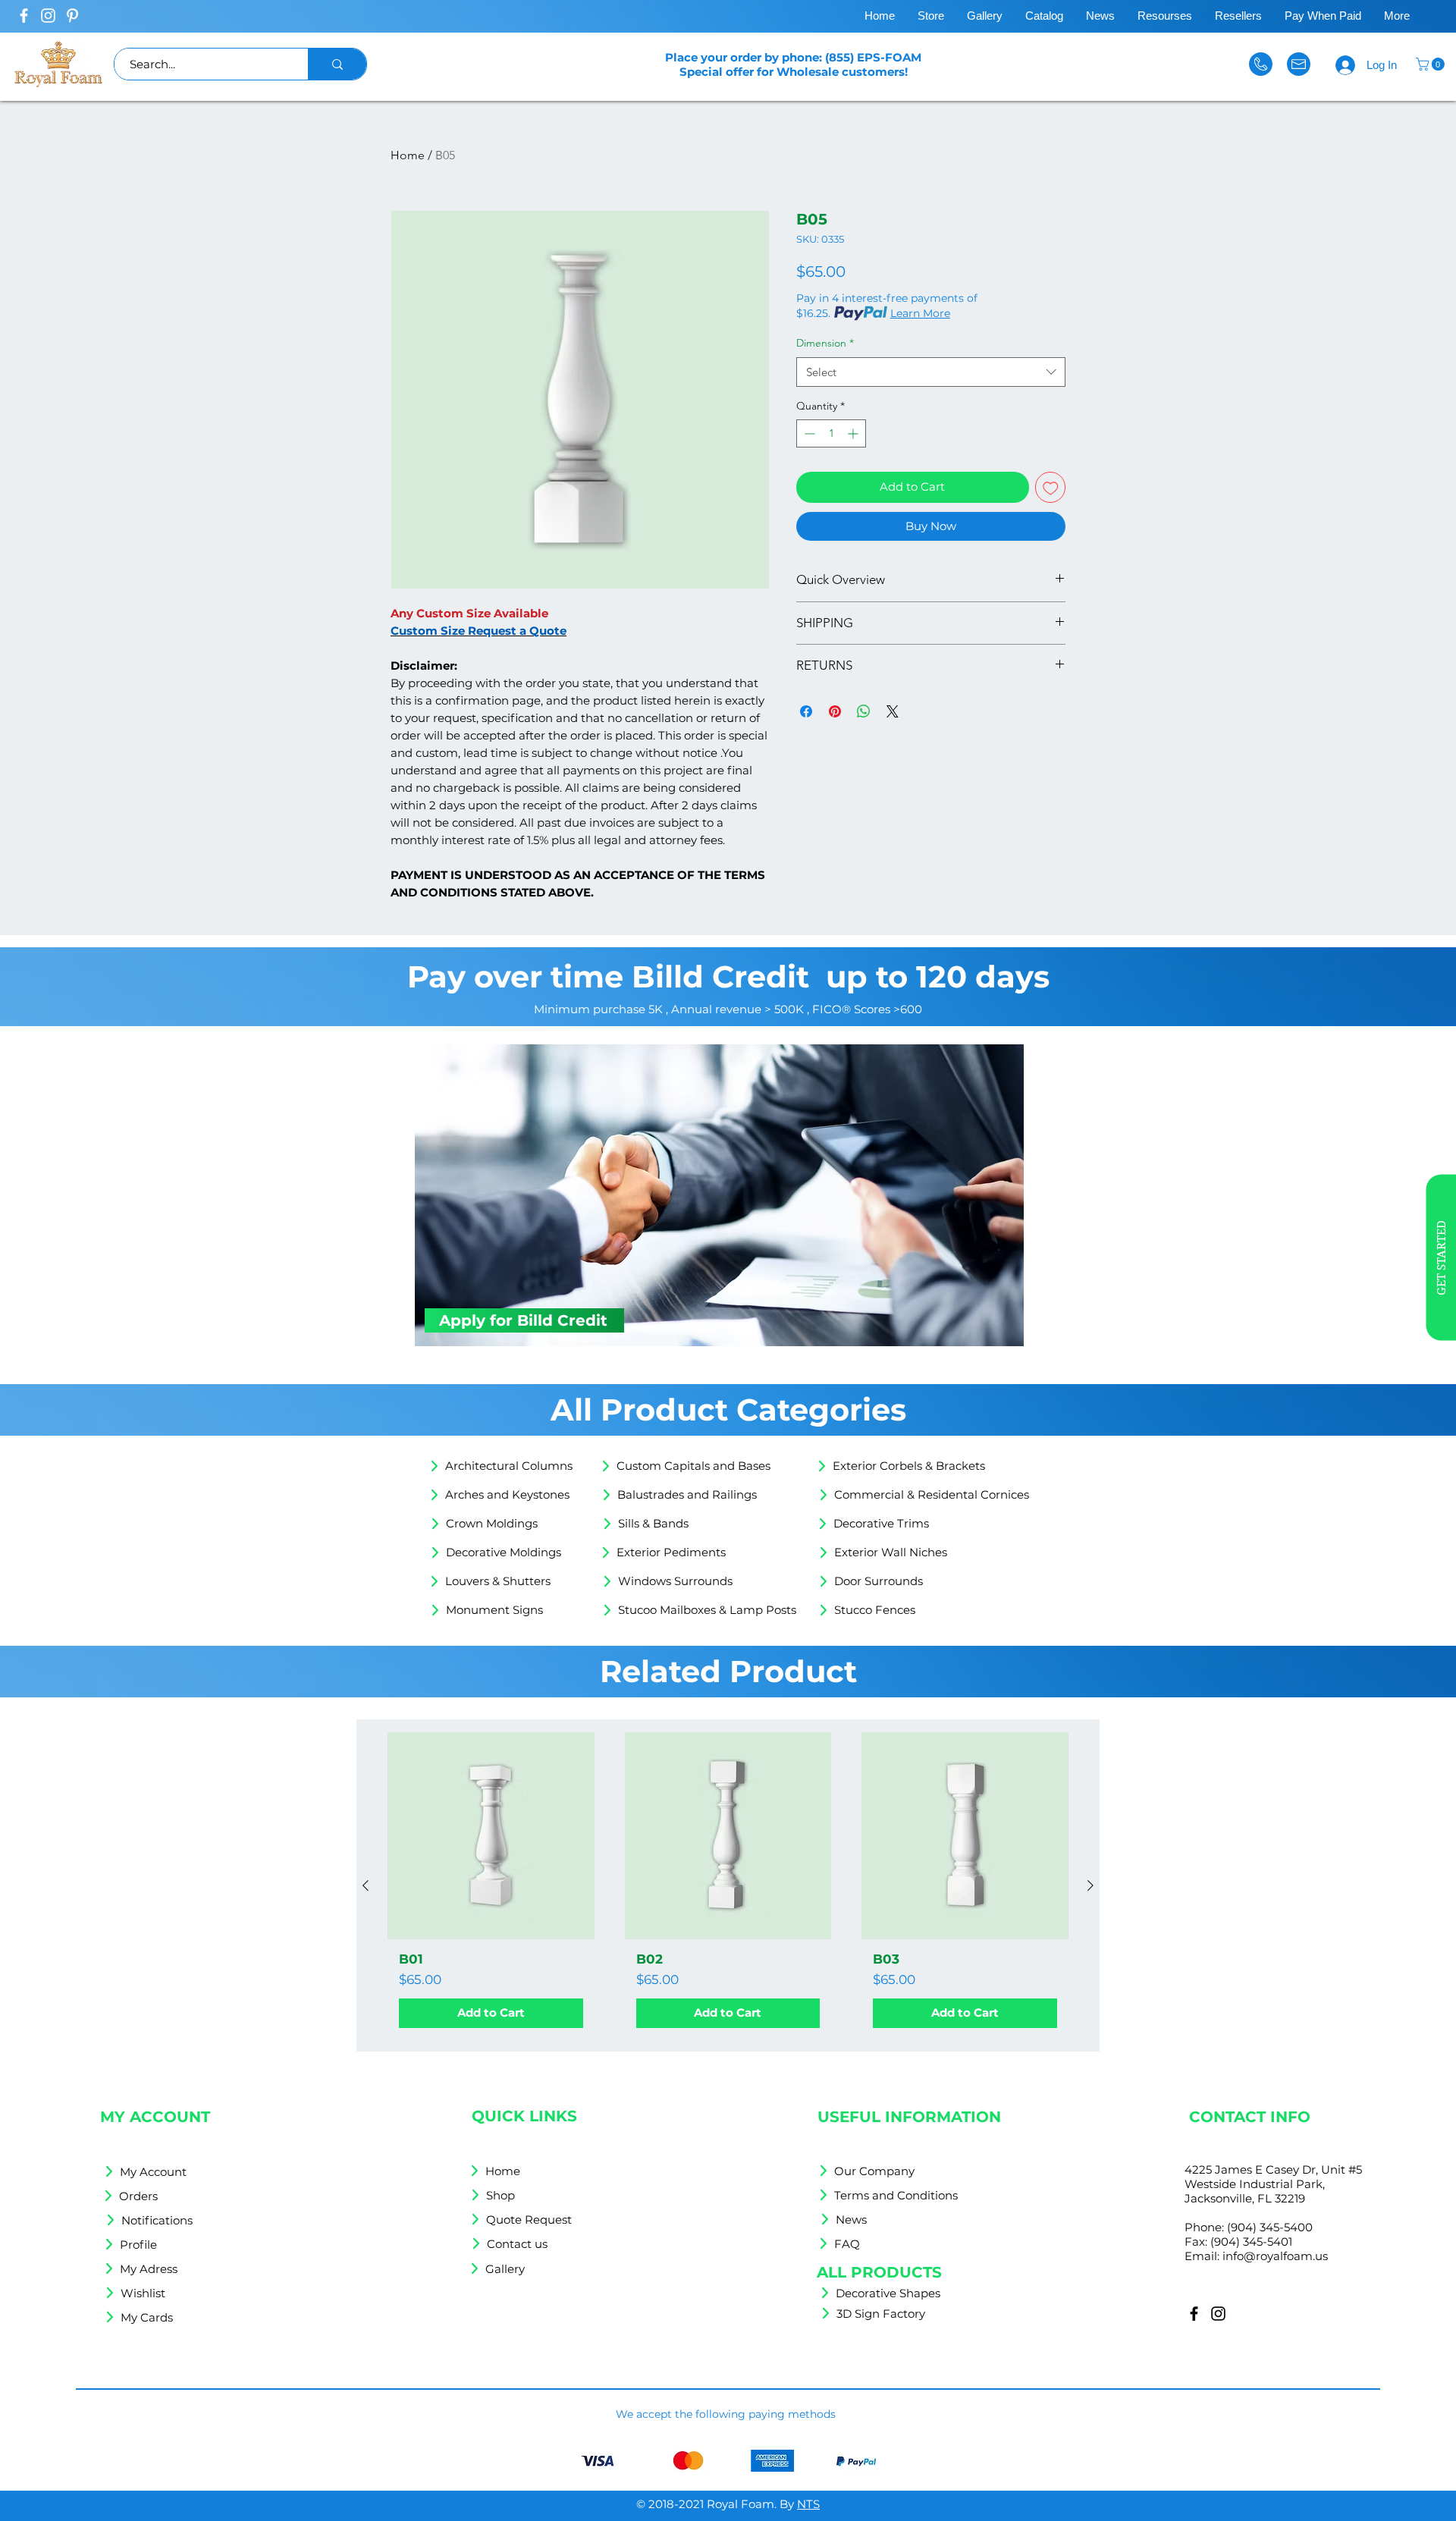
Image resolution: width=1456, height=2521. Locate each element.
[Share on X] (893, 711)
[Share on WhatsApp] (864, 711)
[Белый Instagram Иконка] (48, 16)
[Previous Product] (366, 1885)
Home (408, 155)
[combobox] (931, 372)
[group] (728, 1886)
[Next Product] (1090, 1885)
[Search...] (337, 64)
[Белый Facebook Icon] (24, 16)
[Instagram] (1218, 2314)
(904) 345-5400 (1270, 2227)
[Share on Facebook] (806, 711)
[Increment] (854, 433)
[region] (1375, 1261)
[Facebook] (1194, 2314)
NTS (808, 2504)
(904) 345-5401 (1251, 2242)
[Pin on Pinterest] (835, 711)
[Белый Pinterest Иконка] (72, 16)
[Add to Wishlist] (1051, 487)
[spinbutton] (831, 433)
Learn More (920, 313)
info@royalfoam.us (1275, 2256)
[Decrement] (808, 433)
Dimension (825, 343)
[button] (1432, 64)
